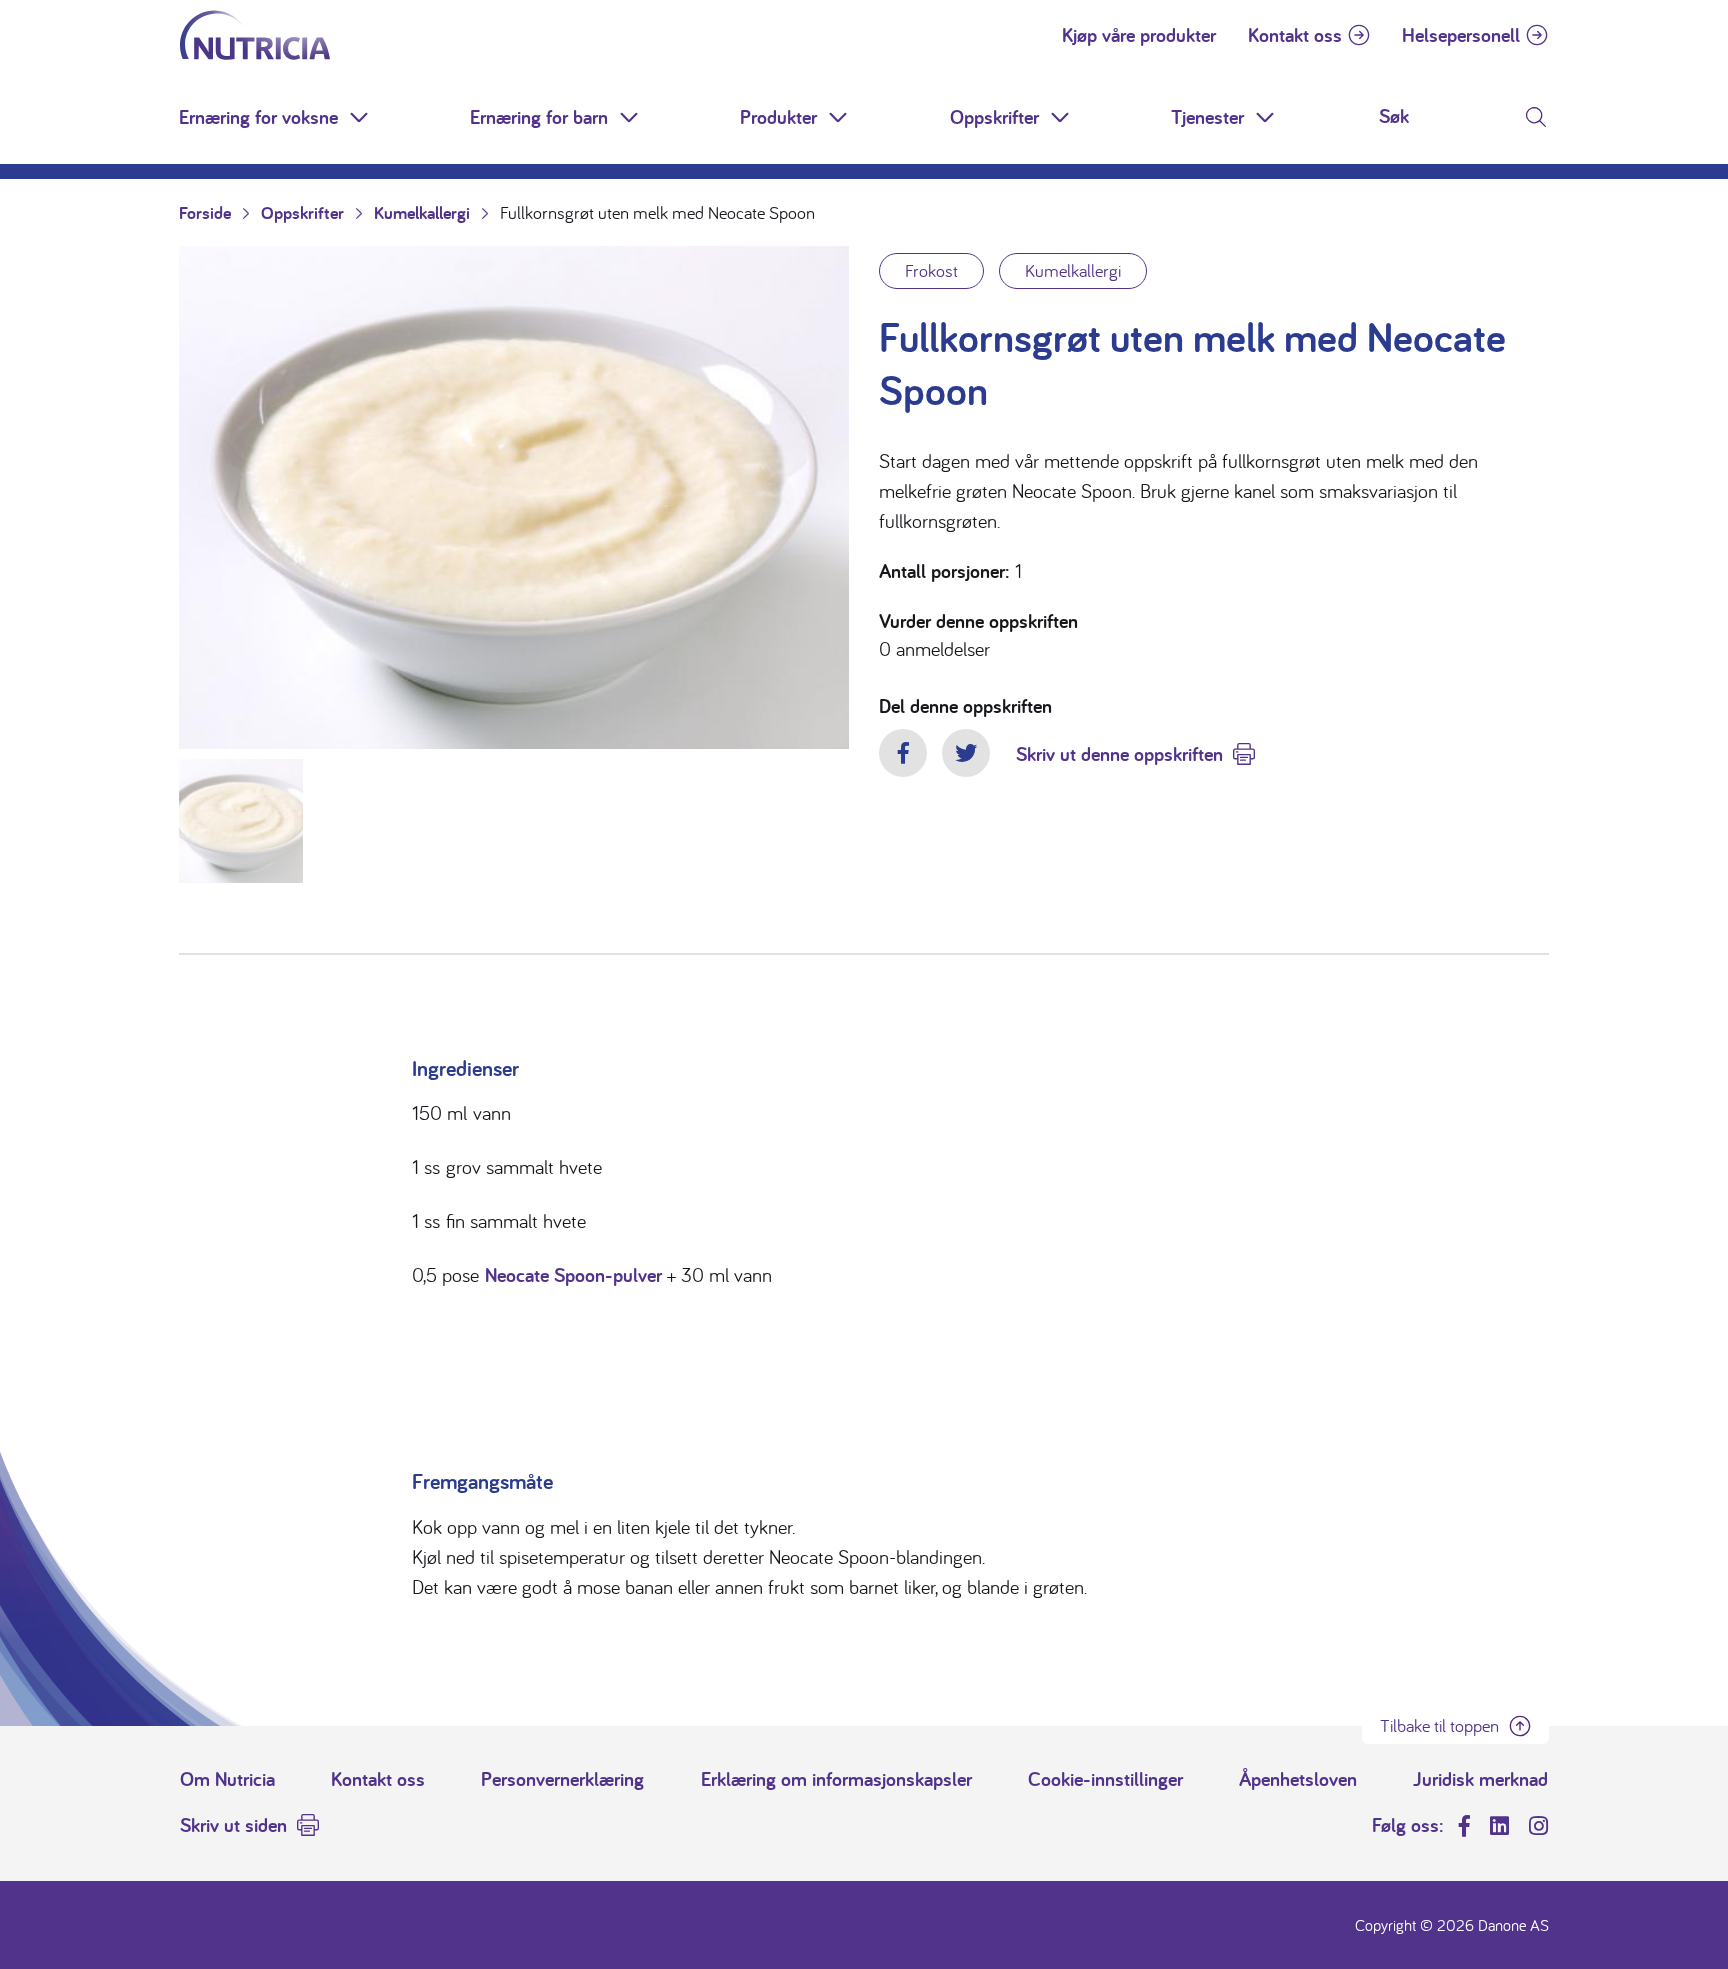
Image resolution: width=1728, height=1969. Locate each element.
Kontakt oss (1295, 35)
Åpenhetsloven (1298, 1779)
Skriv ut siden (233, 1825)
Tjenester (1207, 117)
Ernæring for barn (539, 117)
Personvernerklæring (562, 1779)
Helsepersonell (1461, 35)
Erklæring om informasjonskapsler (836, 1779)
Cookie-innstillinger (1105, 1779)
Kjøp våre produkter (1139, 35)
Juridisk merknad (1480, 1779)
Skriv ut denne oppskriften (1119, 754)
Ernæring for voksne (258, 117)
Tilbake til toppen (1439, 1725)
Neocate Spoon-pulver (573, 1275)
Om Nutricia (227, 1779)
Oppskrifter (994, 117)
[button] (360, 117)
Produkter (778, 117)
